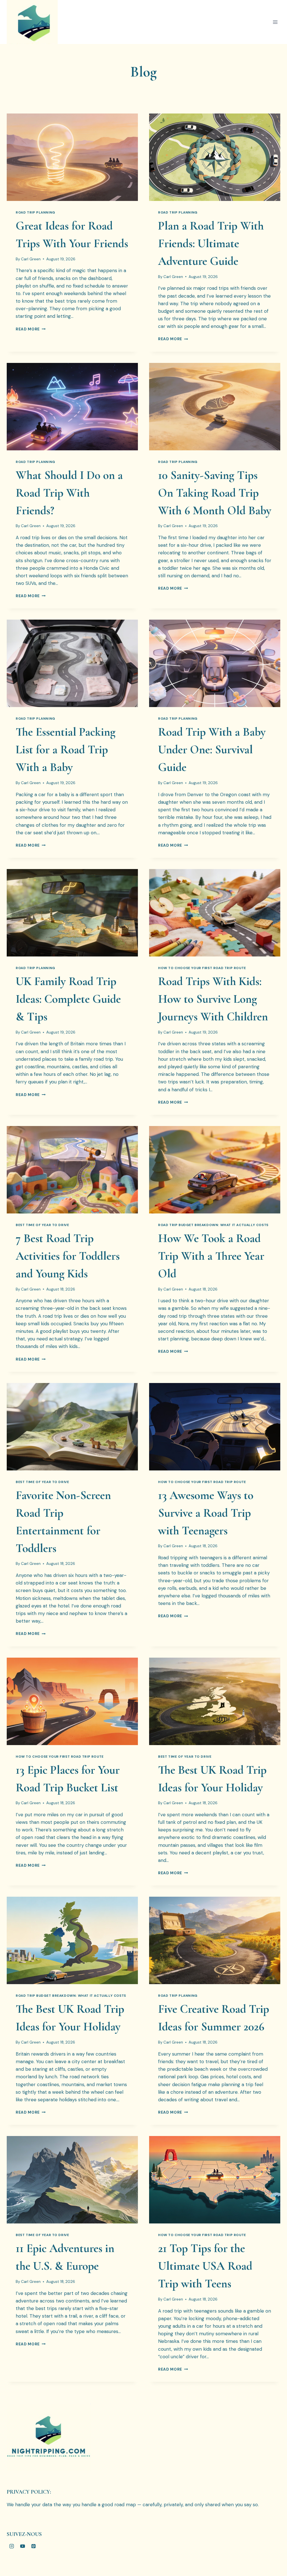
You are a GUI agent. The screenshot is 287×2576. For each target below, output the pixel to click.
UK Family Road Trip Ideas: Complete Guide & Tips (68, 999)
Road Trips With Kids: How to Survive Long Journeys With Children (213, 999)
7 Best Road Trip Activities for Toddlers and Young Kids (68, 1256)
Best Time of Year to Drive (42, 1225)
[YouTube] (22, 2546)
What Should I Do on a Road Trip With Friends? (69, 493)
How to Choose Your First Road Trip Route (202, 968)
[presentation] (72, 157)
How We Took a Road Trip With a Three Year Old (211, 1256)
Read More (31, 329)
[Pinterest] (33, 2546)
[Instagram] (11, 2546)
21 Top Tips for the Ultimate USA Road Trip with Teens (205, 2266)
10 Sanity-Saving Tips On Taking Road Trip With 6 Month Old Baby (215, 493)
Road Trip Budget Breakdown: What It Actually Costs (213, 1225)
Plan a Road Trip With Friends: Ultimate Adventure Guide (211, 243)
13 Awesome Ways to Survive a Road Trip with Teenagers (206, 1513)
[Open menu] (275, 22)
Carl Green (31, 259)
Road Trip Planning (35, 212)
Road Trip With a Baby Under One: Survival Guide (212, 750)
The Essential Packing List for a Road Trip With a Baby (66, 750)
